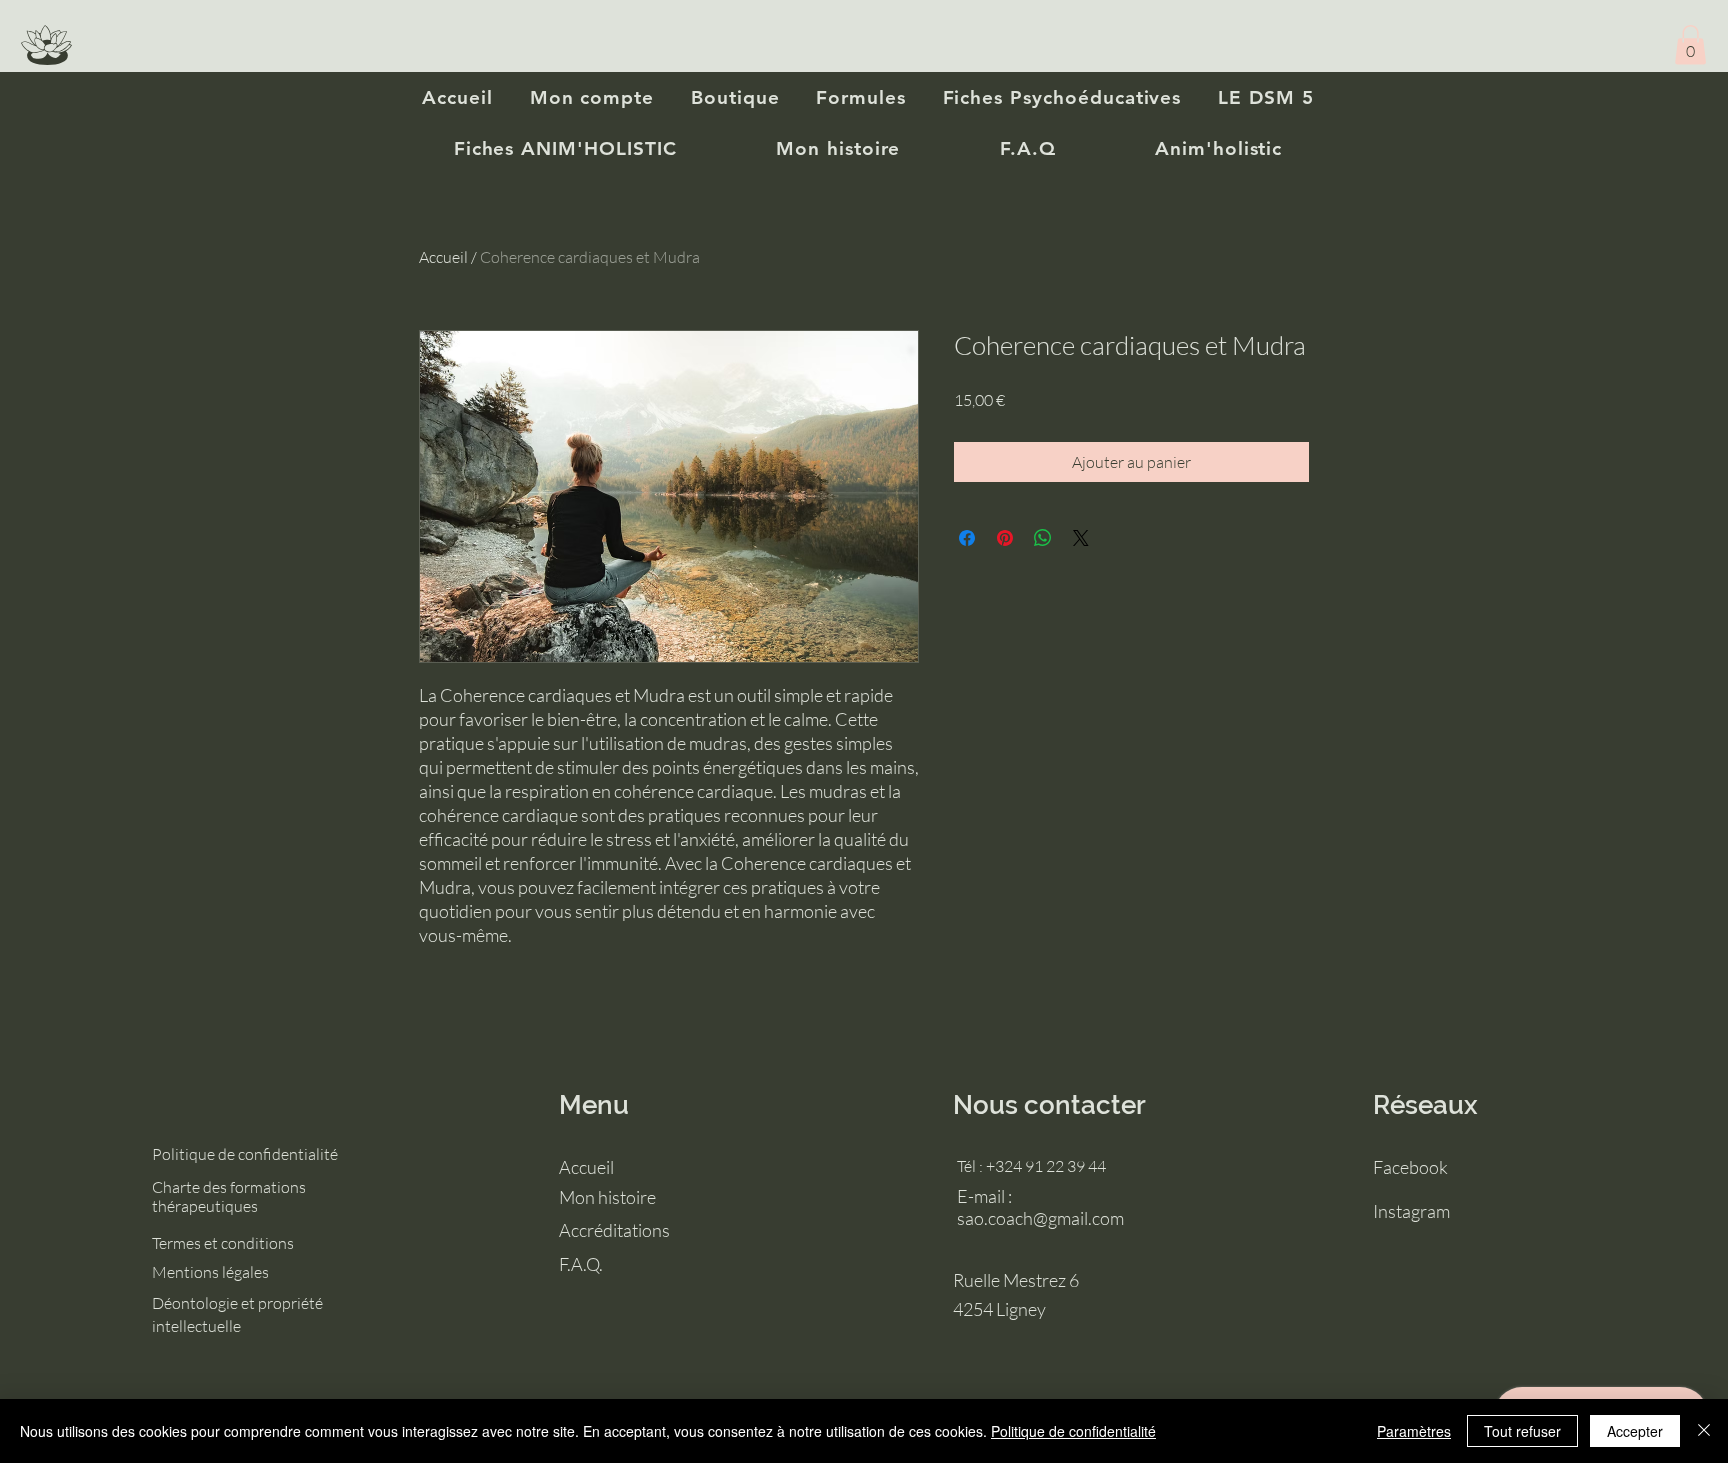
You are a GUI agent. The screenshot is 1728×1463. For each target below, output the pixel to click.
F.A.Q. (581, 1264)
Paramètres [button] (1414, 1431)
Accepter (1635, 1431)
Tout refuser (1522, 1431)
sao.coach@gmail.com (1040, 1218)
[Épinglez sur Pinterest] (1005, 538)
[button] (1690, 44)
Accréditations (614, 1230)
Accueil (443, 257)
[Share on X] (1081, 538)
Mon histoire (607, 1197)
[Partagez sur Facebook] (967, 538)
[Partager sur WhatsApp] (1043, 538)
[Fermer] (1704, 1431)
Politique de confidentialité (1073, 1431)
